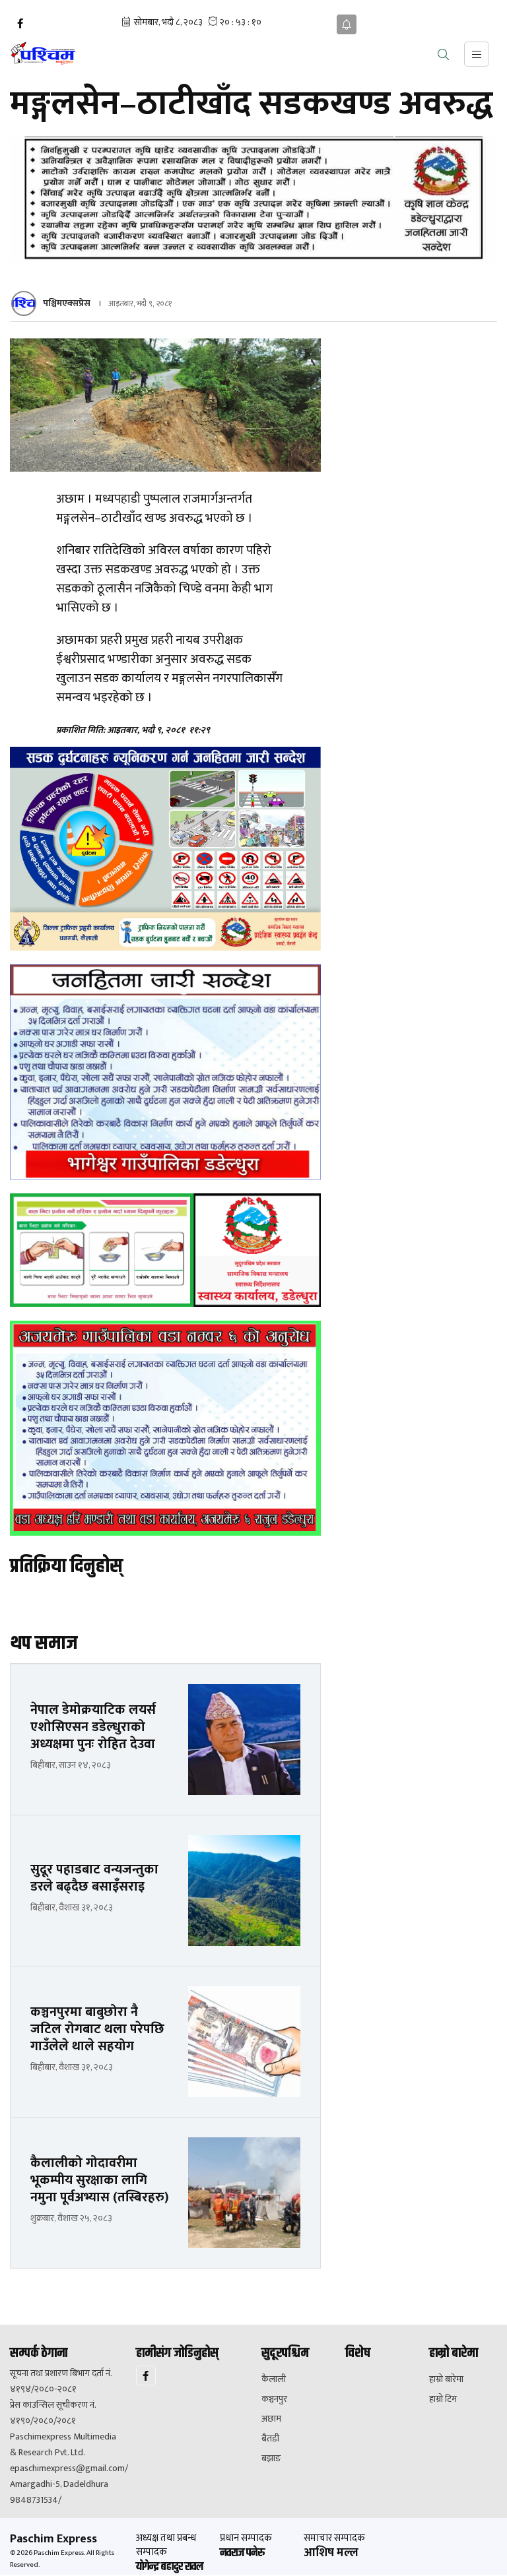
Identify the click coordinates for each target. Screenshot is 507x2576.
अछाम (271, 2419)
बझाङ (271, 2459)
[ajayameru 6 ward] (165, 1428)
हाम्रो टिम (443, 2399)
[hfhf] (165, 849)
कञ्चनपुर (274, 2399)
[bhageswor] (165, 1072)
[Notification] (347, 24)
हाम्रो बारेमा (446, 2379)
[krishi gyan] (253, 199)
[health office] (165, 1250)
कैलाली (274, 2379)
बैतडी (270, 2439)
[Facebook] (20, 24)
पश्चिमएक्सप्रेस (67, 303)
